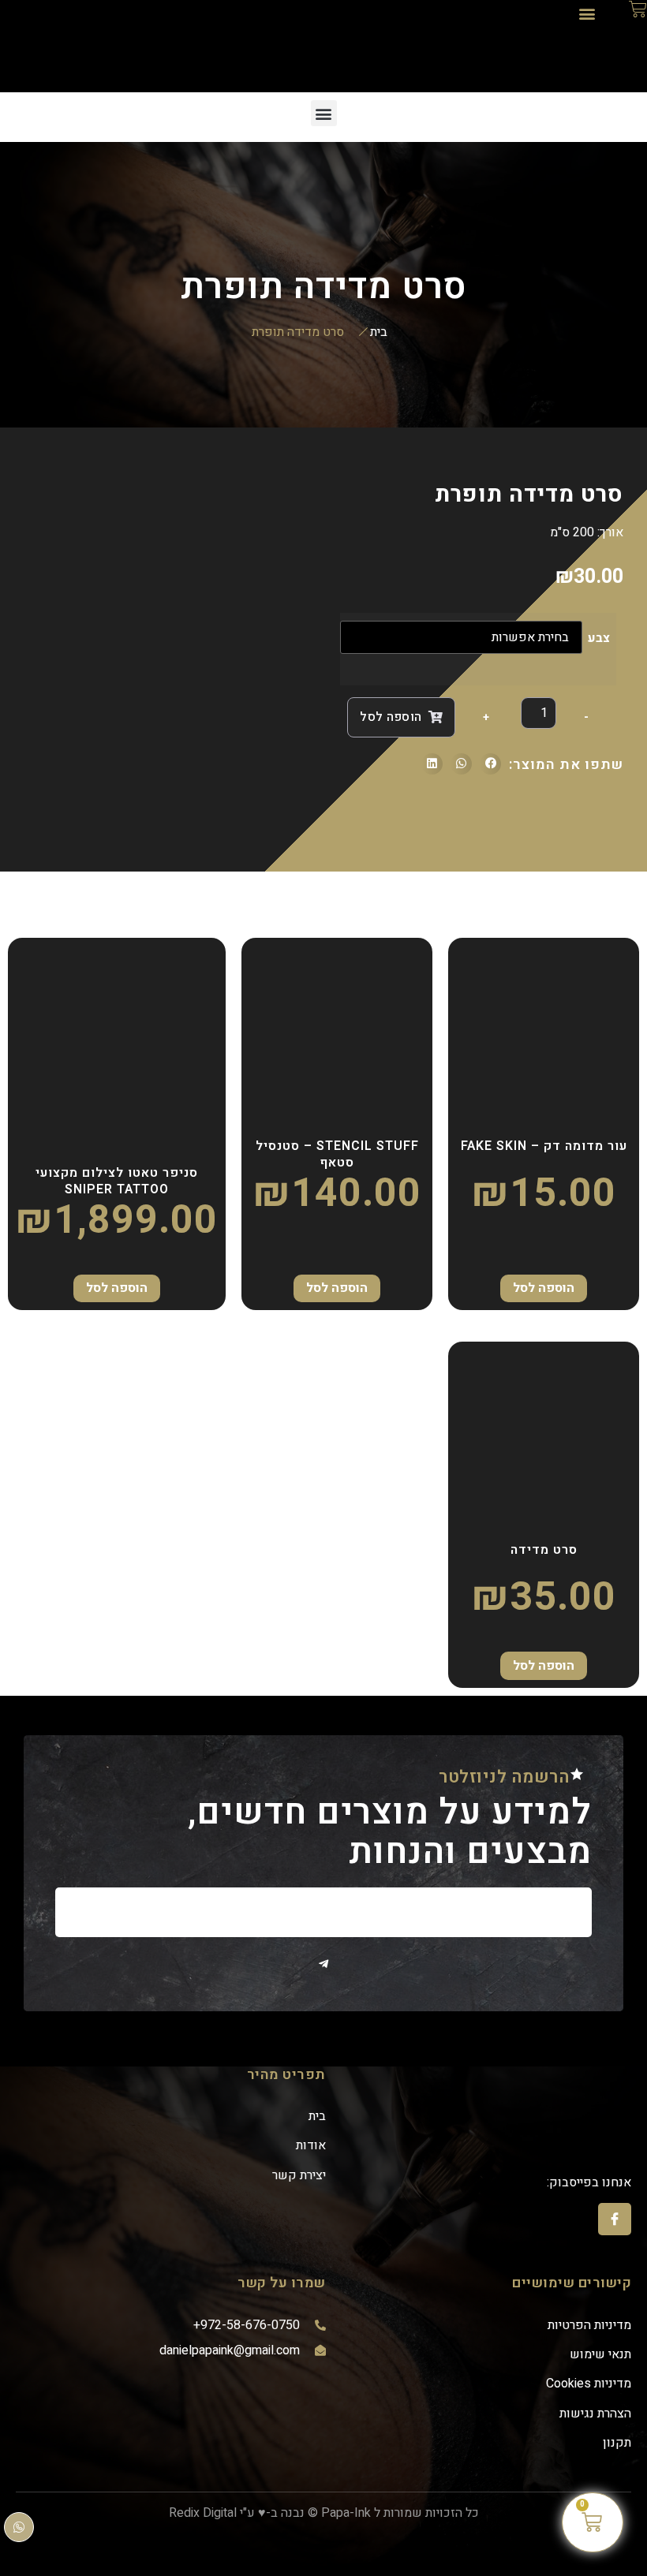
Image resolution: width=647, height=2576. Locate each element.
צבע (599, 638)
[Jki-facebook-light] (615, 2219)
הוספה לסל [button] (544, 1288)
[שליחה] (323, 1964)
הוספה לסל (391, 717)
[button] (587, 13)
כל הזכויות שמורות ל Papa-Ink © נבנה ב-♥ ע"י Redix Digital (324, 2513)
